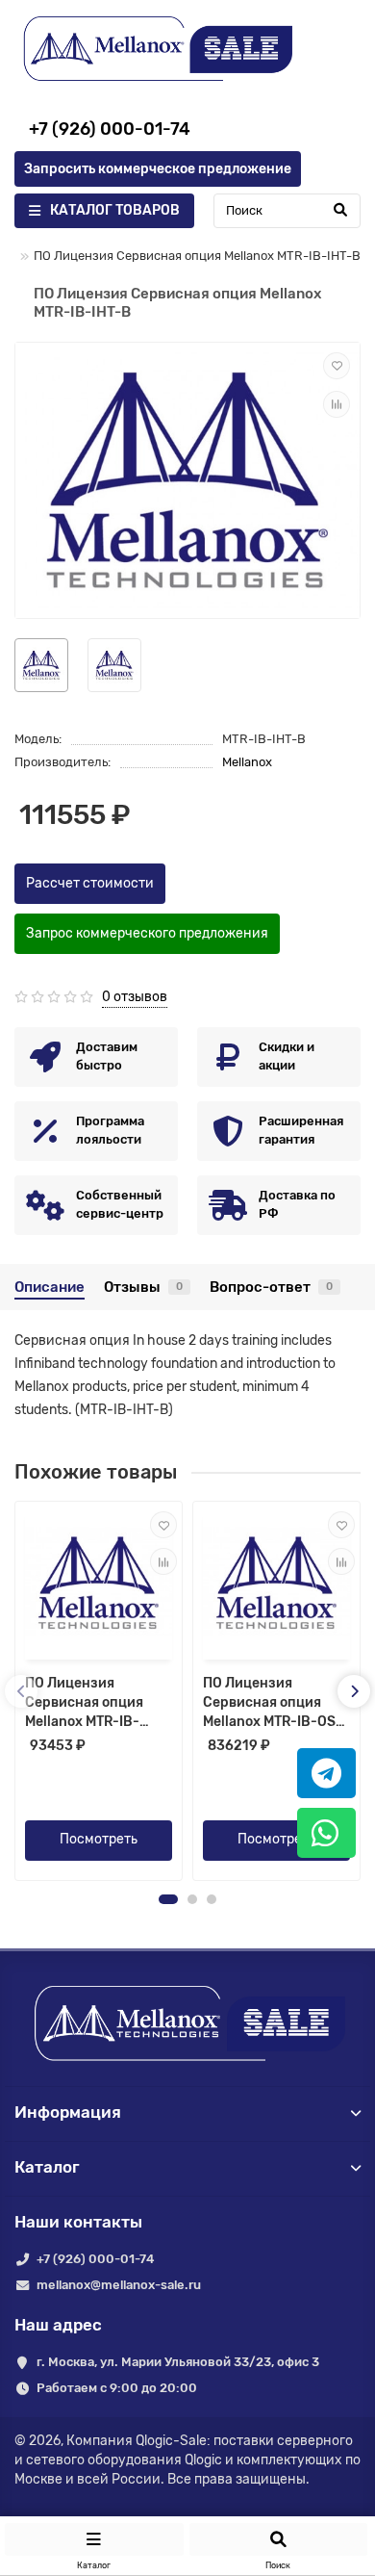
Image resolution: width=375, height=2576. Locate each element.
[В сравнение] (337, 404)
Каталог (47, 2167)
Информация (68, 2112)
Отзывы (143, 1287)
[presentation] (21, 1691)
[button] (168, 1899)
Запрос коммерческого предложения (147, 933)
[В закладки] (337, 366)
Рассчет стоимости (90, 883)
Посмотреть (99, 1839)
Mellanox (247, 762)
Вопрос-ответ (271, 1287)
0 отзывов (135, 997)
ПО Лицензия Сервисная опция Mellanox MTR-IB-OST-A (276, 1703)
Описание (50, 1287)
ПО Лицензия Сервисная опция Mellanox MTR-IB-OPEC (84, 1703)
